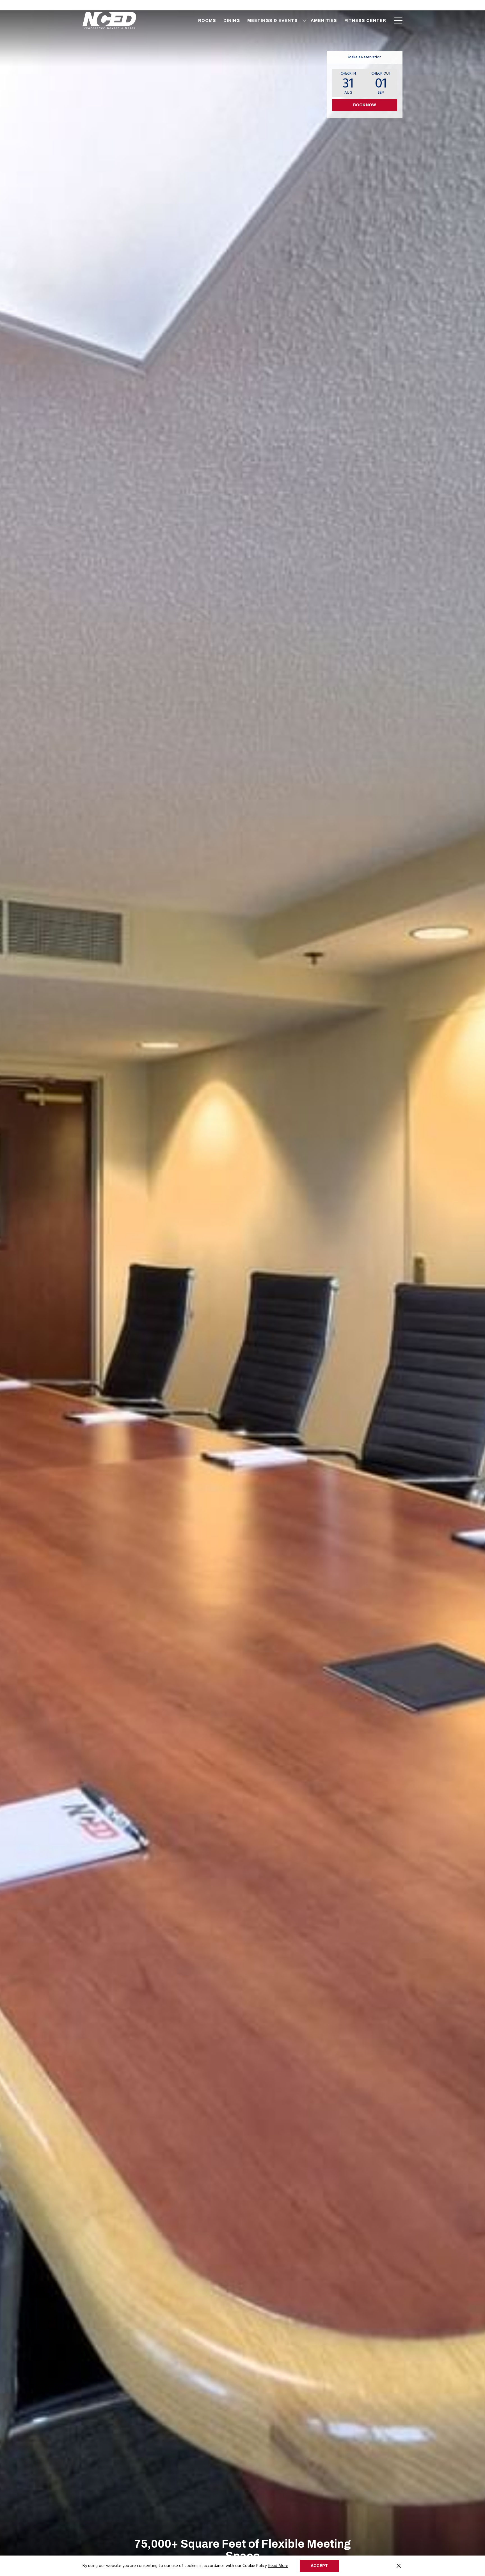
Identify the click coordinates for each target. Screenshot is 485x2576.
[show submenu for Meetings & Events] (304, 20)
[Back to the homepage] (109, 20)
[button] (348, 83)
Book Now (365, 105)
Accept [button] (319, 2566)
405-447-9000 (387, 5)
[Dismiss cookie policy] (399, 2566)
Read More (278, 2566)
